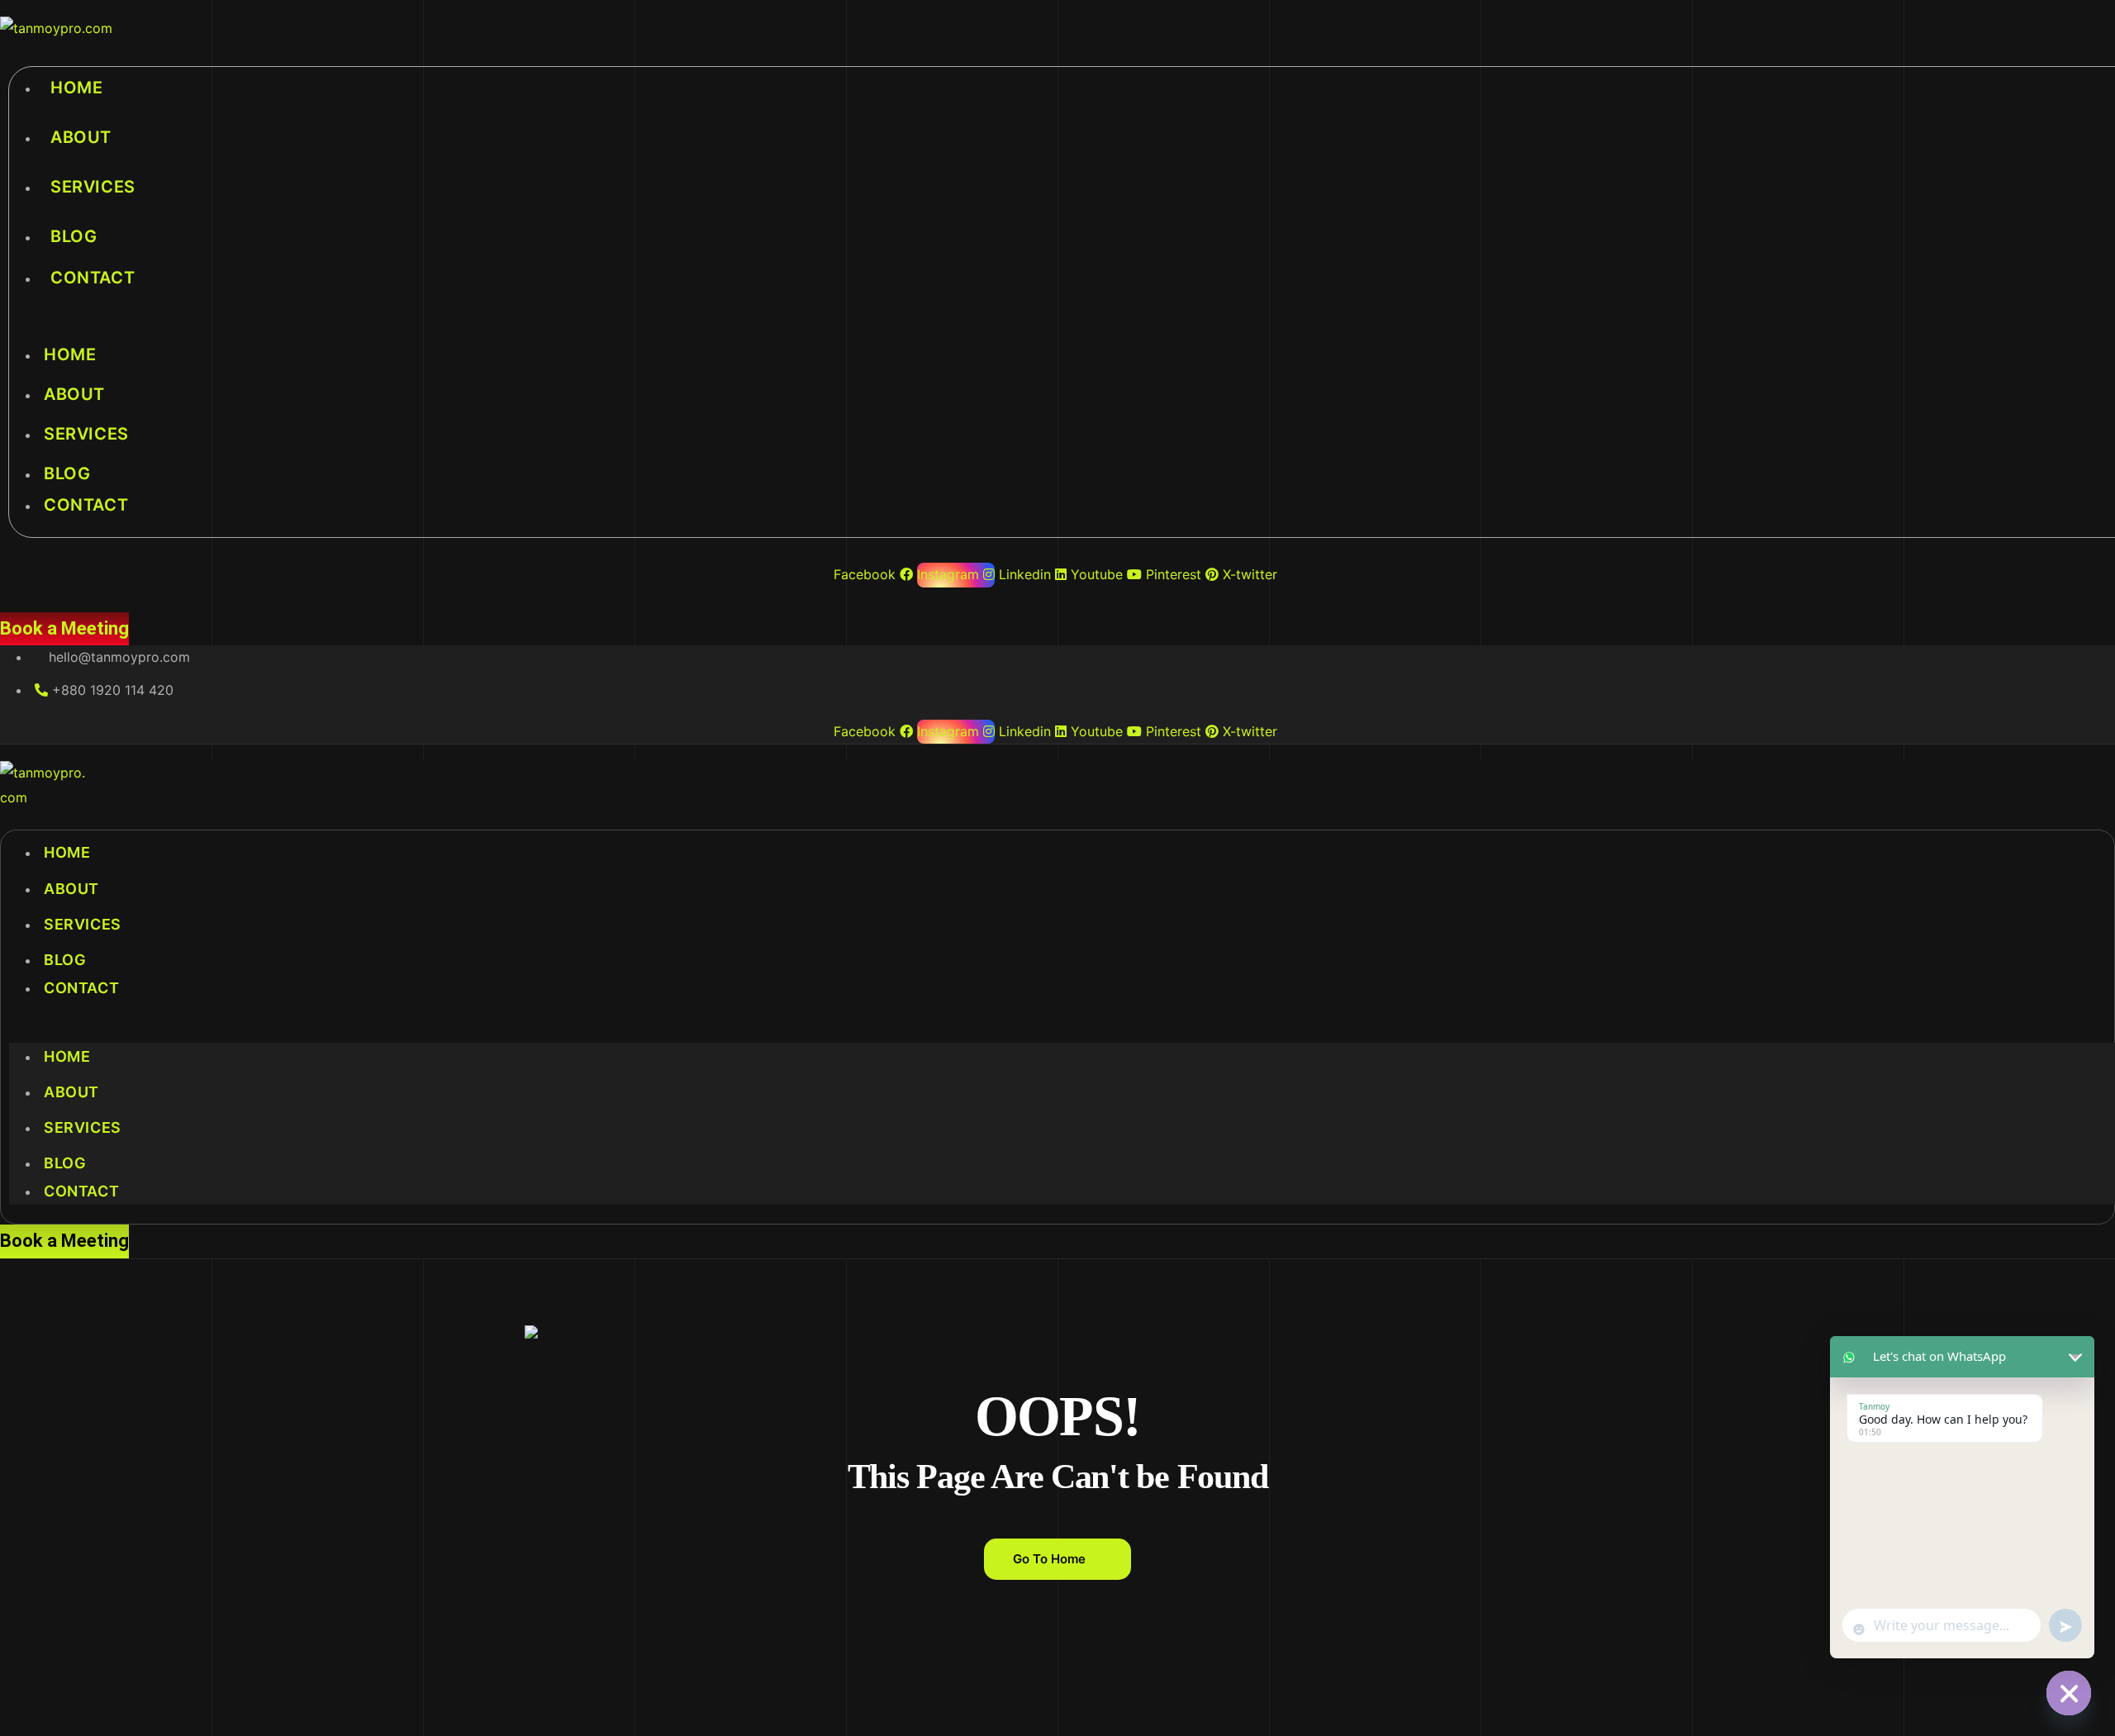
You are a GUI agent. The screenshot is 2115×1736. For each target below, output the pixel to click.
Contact (93, 278)
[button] (1057, 1030)
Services (93, 187)
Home (76, 88)
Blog (74, 236)
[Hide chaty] (2069, 1693)
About (81, 137)
